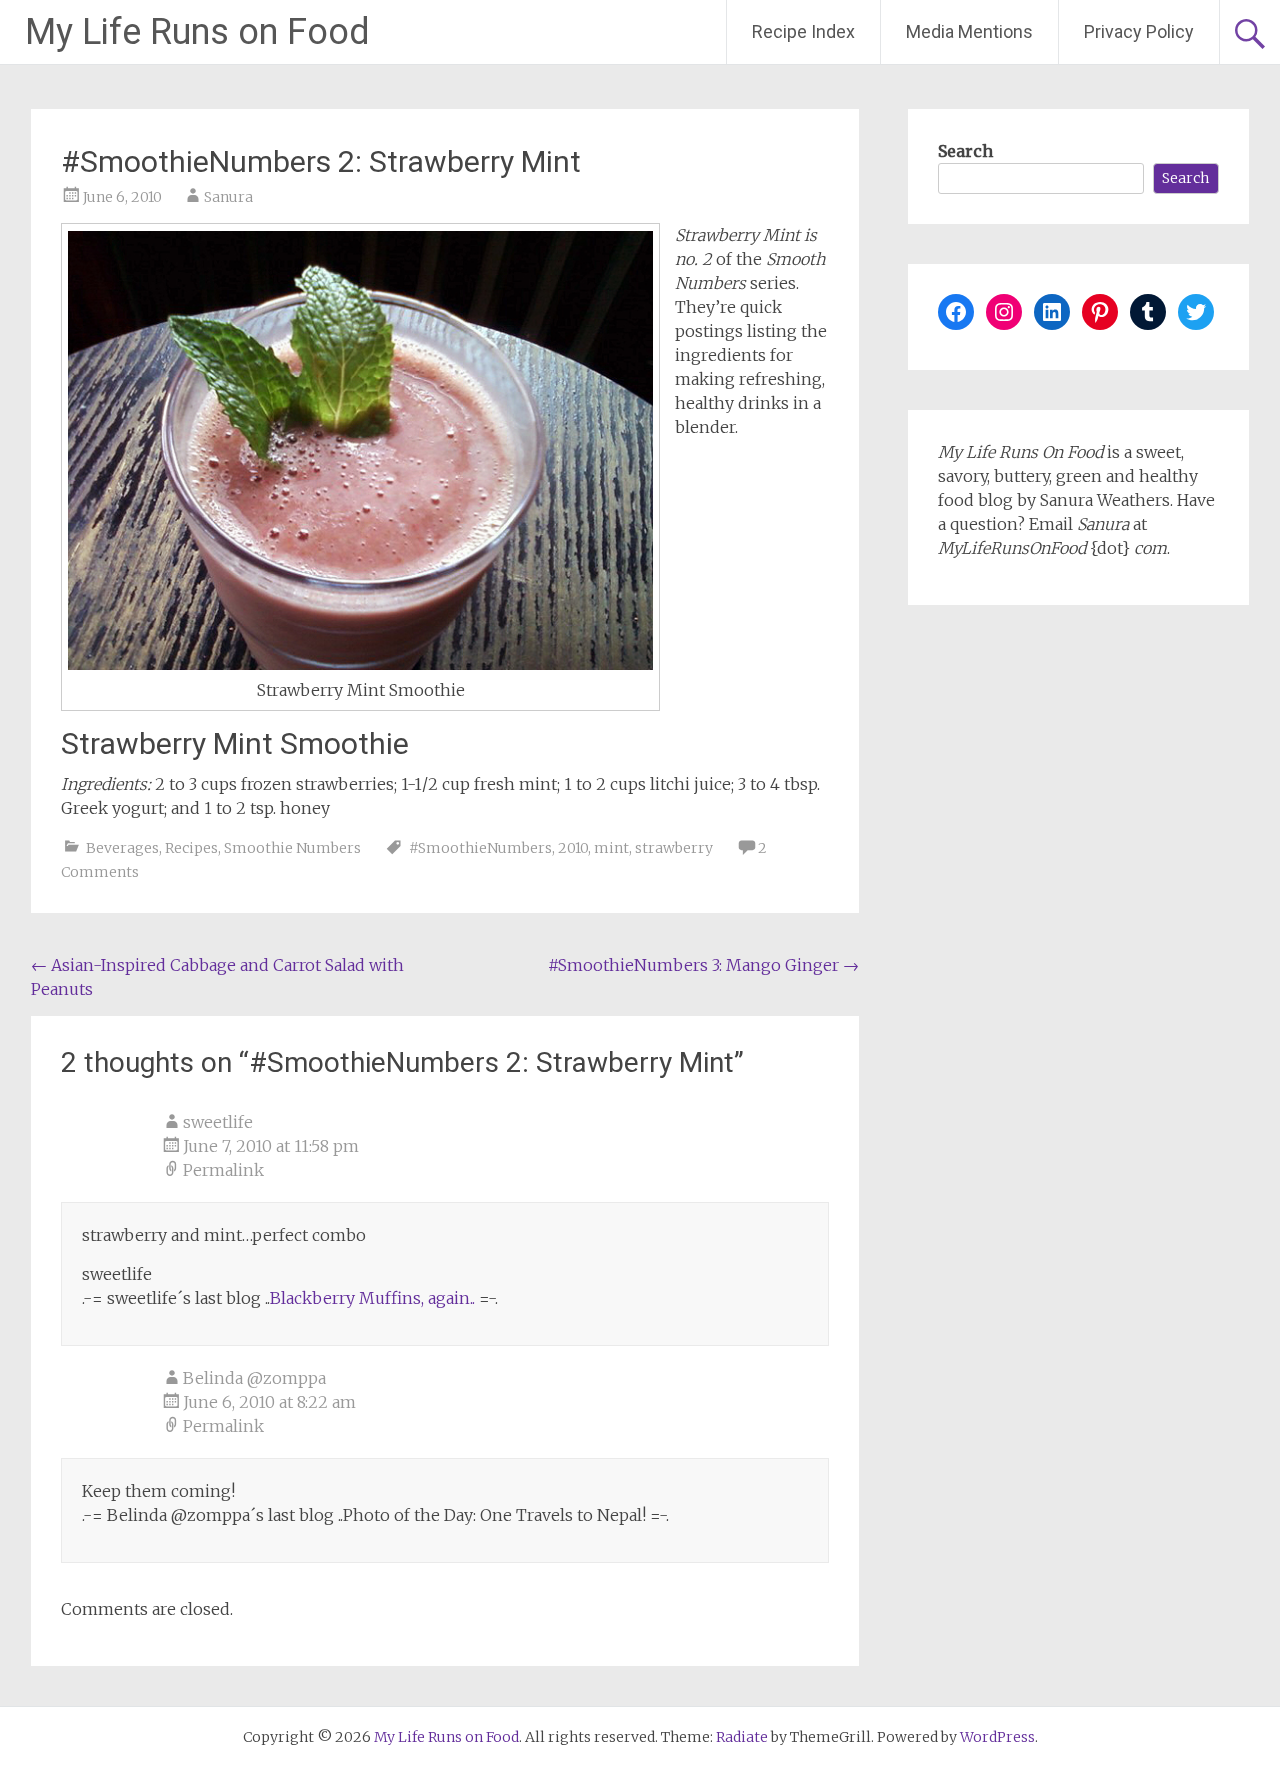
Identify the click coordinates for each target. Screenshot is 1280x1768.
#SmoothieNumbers (480, 848)
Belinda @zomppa (254, 1378)
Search (965, 151)
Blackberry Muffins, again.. (372, 1298)
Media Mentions (969, 31)
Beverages (122, 848)
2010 (573, 848)
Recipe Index (803, 31)
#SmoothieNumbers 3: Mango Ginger (703, 965)
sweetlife (218, 1122)
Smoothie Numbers (292, 848)
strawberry (674, 848)
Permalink (223, 1170)
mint (611, 848)
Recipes (191, 848)
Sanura (228, 197)
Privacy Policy (1139, 31)
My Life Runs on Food (197, 32)
